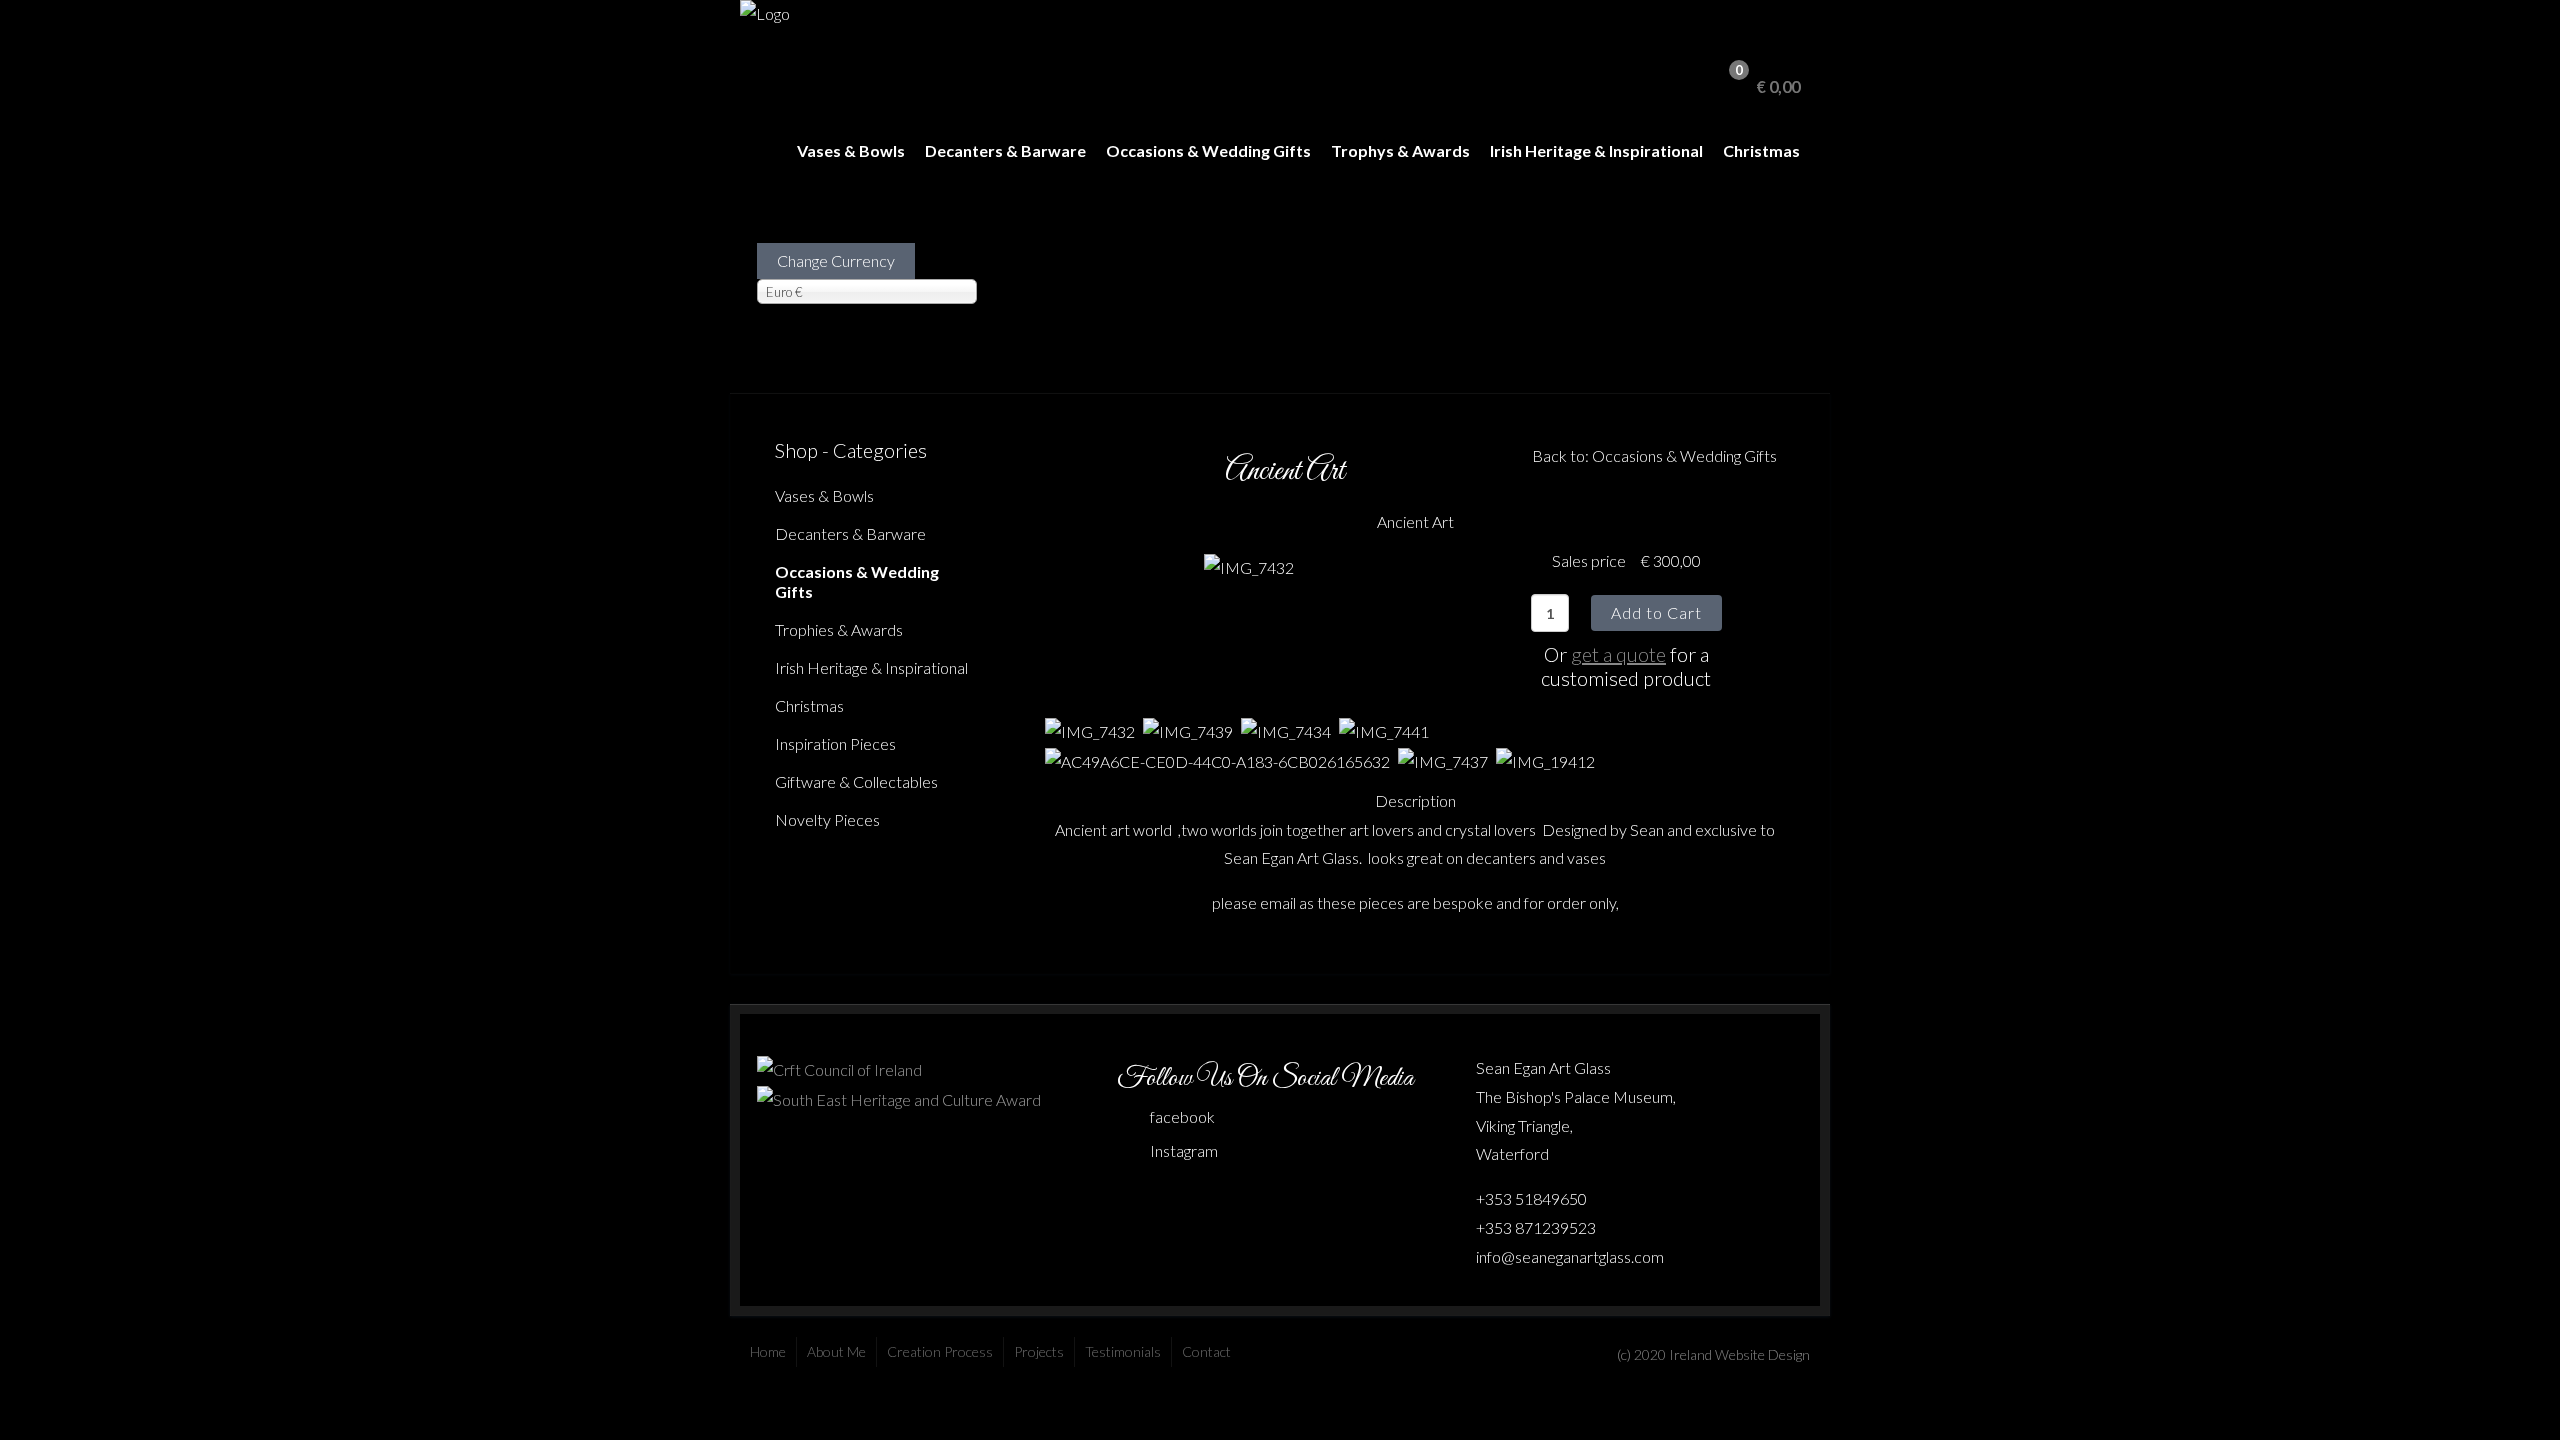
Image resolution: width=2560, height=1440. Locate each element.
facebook (1182, 1116)
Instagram (1184, 1150)
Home (768, 1351)
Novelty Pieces (827, 819)
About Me (836, 1351)
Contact (1206, 1351)
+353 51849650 (1531, 1198)
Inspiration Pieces (835, 743)
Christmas (1761, 150)
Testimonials (1123, 1351)
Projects (1039, 1351)
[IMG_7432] (1249, 565)
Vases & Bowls (851, 150)
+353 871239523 (1536, 1227)
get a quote (1618, 654)
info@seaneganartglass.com (1570, 1256)
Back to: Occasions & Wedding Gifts (1654, 455)
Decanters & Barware (1005, 150)
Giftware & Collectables (856, 781)
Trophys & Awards (1400, 150)
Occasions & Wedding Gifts (1208, 150)
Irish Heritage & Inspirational (1596, 150)
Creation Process (940, 1351)
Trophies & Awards (839, 629)
